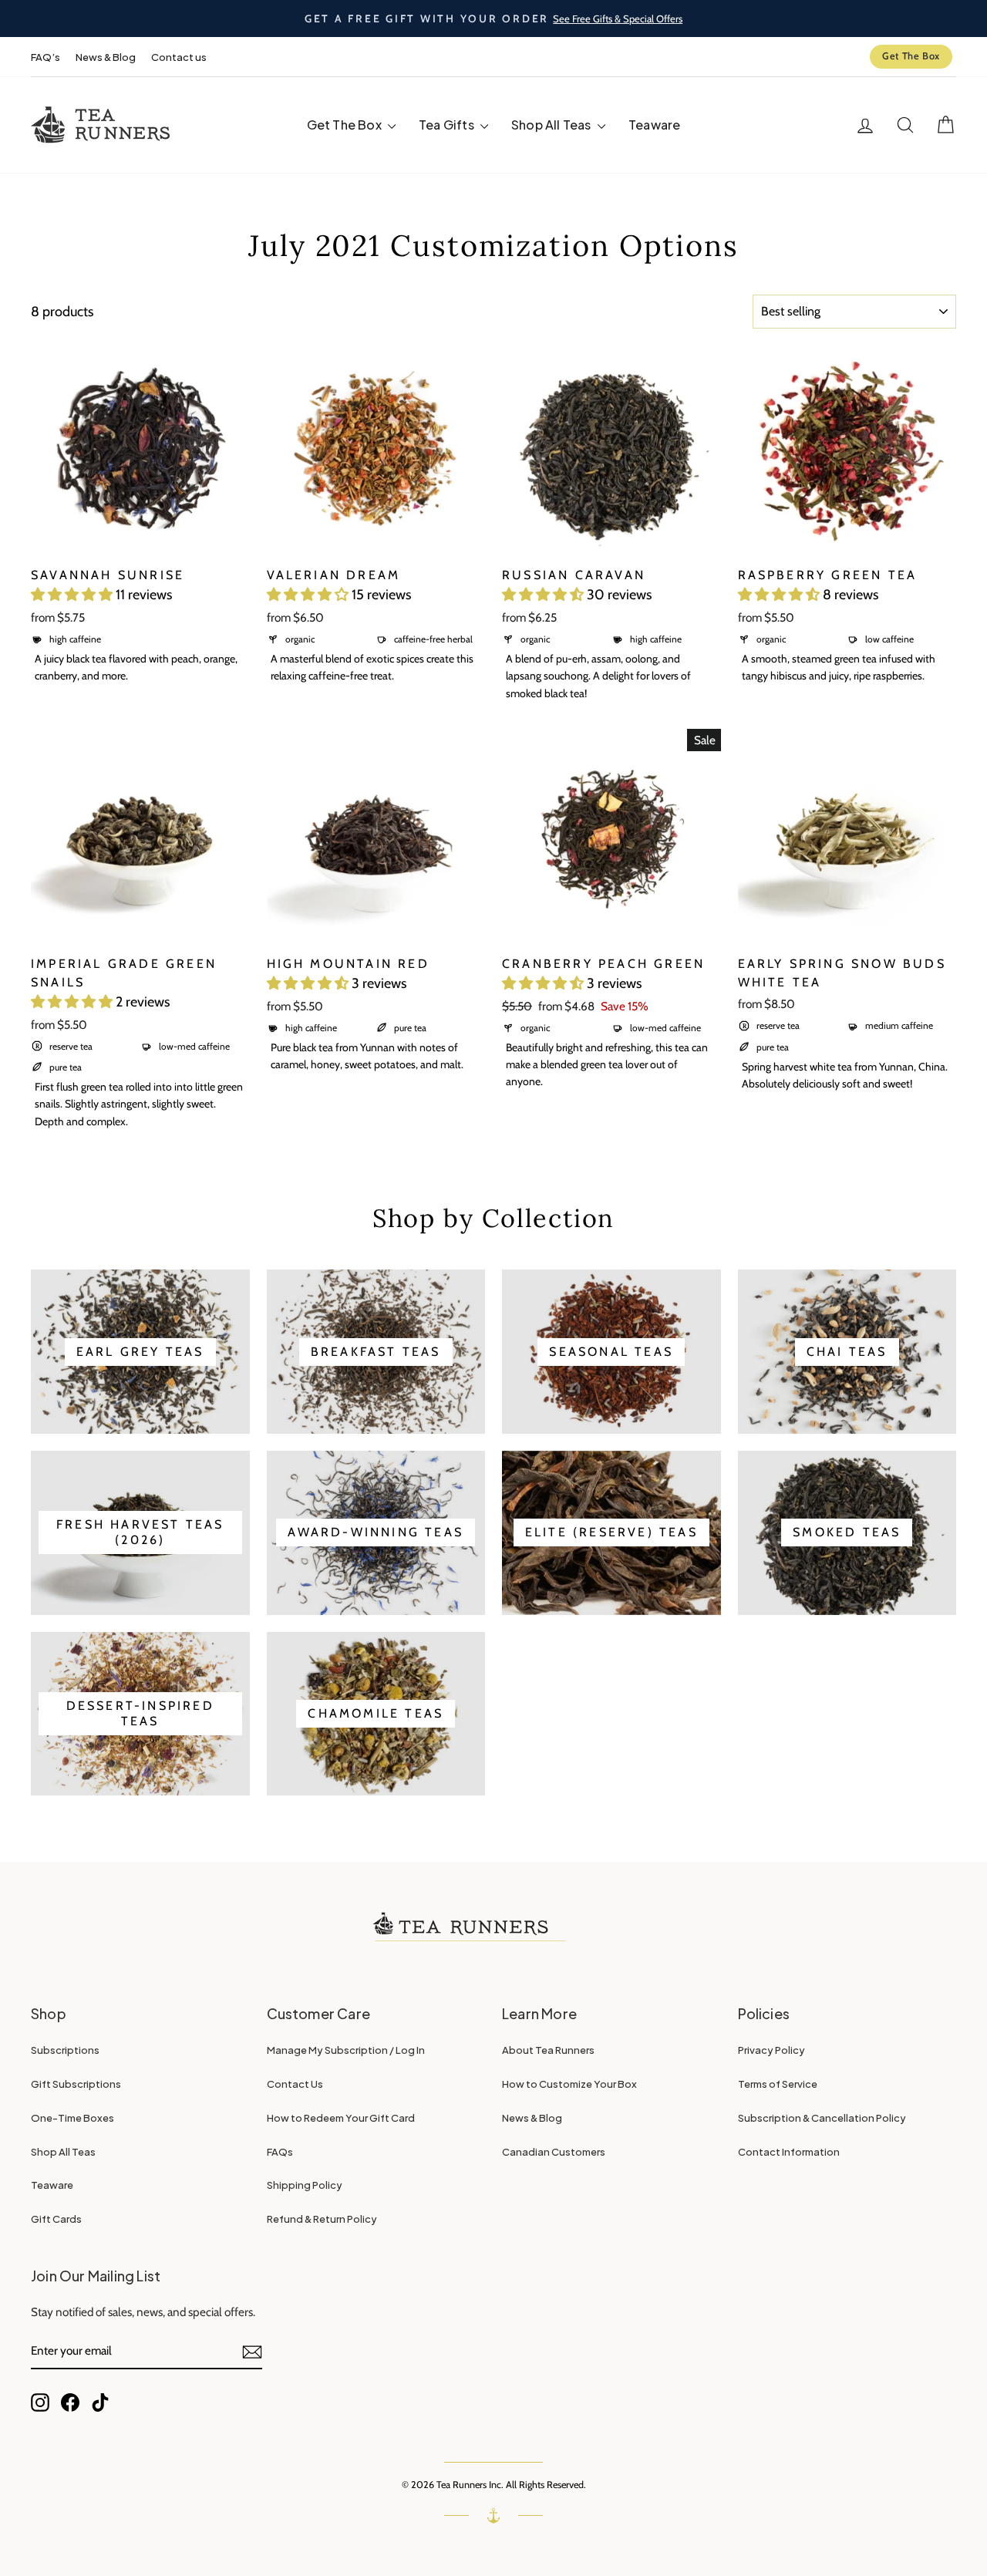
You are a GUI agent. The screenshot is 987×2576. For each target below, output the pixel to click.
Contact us (179, 57)
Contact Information (789, 2152)
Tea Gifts (448, 125)
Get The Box (911, 56)
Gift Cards (56, 2219)
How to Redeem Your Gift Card (341, 2118)
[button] (73, 595)
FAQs (280, 2152)
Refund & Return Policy (322, 2219)
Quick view (140, 539)
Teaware (654, 125)
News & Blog (106, 57)
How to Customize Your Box (569, 2084)
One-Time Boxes (72, 2118)
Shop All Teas (552, 125)
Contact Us (295, 2084)
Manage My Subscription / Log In (346, 2050)
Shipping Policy (305, 2185)
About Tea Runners (548, 2050)
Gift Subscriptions (76, 2084)
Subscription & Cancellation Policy (822, 2118)
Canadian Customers (554, 2152)
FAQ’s (45, 57)
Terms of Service (778, 2084)
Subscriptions (65, 2050)
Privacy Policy (771, 2050)
